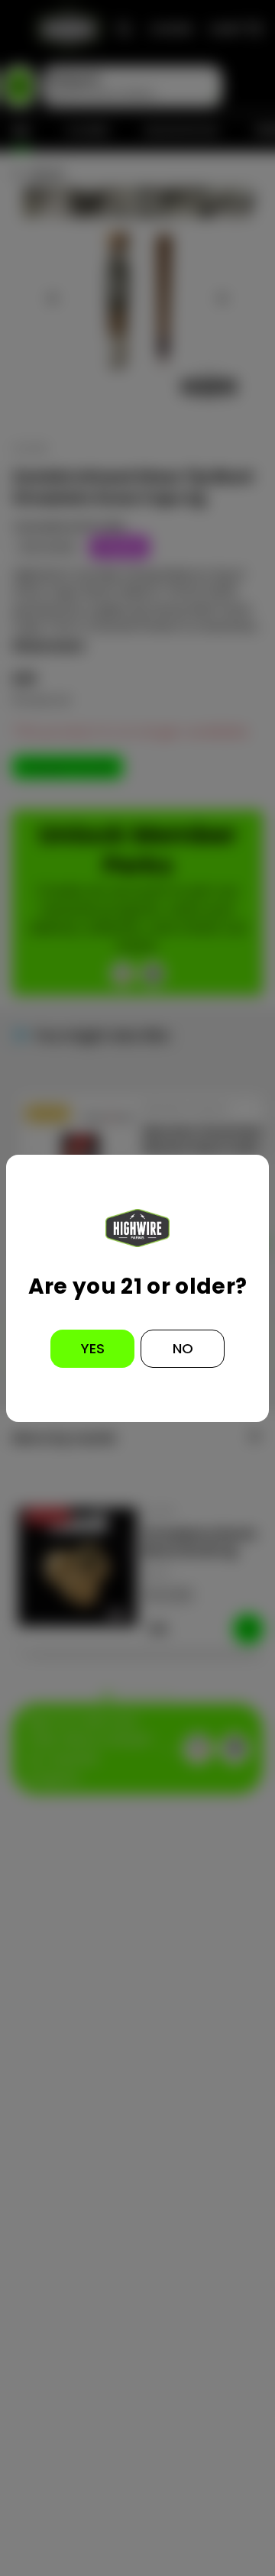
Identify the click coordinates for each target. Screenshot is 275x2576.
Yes (93, 1348)
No (183, 1348)
